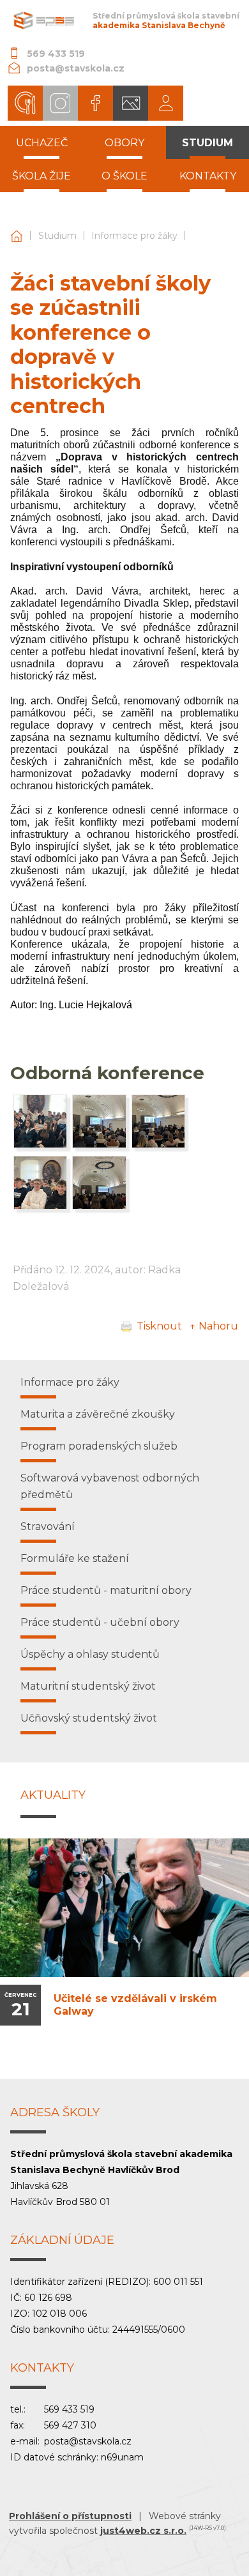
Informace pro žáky (134, 236)
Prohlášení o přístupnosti (70, 2516)
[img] (40, 1145)
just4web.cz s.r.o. (143, 2531)
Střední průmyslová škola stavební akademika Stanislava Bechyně (17, 236)
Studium (57, 236)
